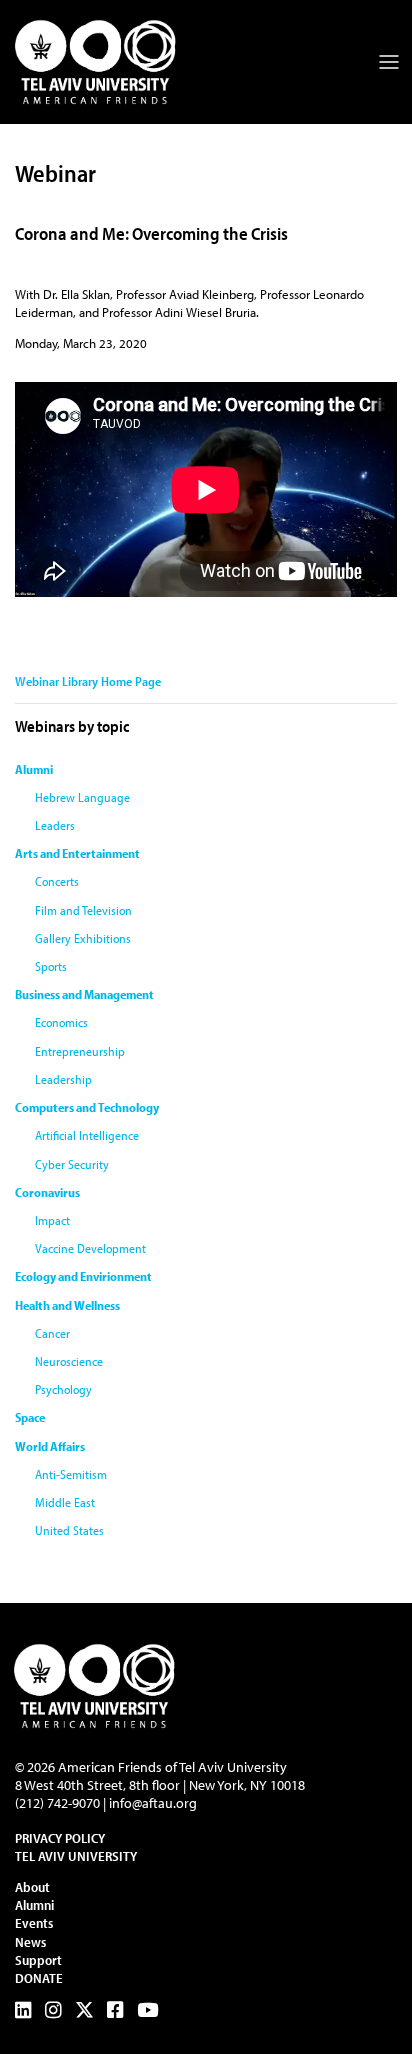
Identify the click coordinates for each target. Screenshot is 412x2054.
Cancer (52, 1333)
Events (34, 1923)
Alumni (34, 769)
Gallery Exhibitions (83, 938)
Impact (52, 1220)
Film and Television (83, 910)
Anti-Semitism (71, 1474)
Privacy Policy (60, 1838)
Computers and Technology (87, 1107)
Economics (61, 1022)
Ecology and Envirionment (83, 1276)
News (30, 1942)
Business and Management (84, 994)
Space (30, 1417)
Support (38, 1960)
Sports (51, 966)
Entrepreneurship (80, 1051)
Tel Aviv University (76, 1856)
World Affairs (50, 1446)
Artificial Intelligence (87, 1135)
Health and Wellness (67, 1305)
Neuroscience (69, 1361)
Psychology (63, 1389)
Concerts (57, 881)
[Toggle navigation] (389, 62)
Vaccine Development (90, 1248)
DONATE (39, 1978)
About (32, 1887)
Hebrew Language (82, 797)
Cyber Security (72, 1164)
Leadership (63, 1079)
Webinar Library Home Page (88, 681)
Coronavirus (47, 1192)
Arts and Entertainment (77, 853)
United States (69, 1530)
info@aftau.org (153, 1803)
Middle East (65, 1502)
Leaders (55, 825)
